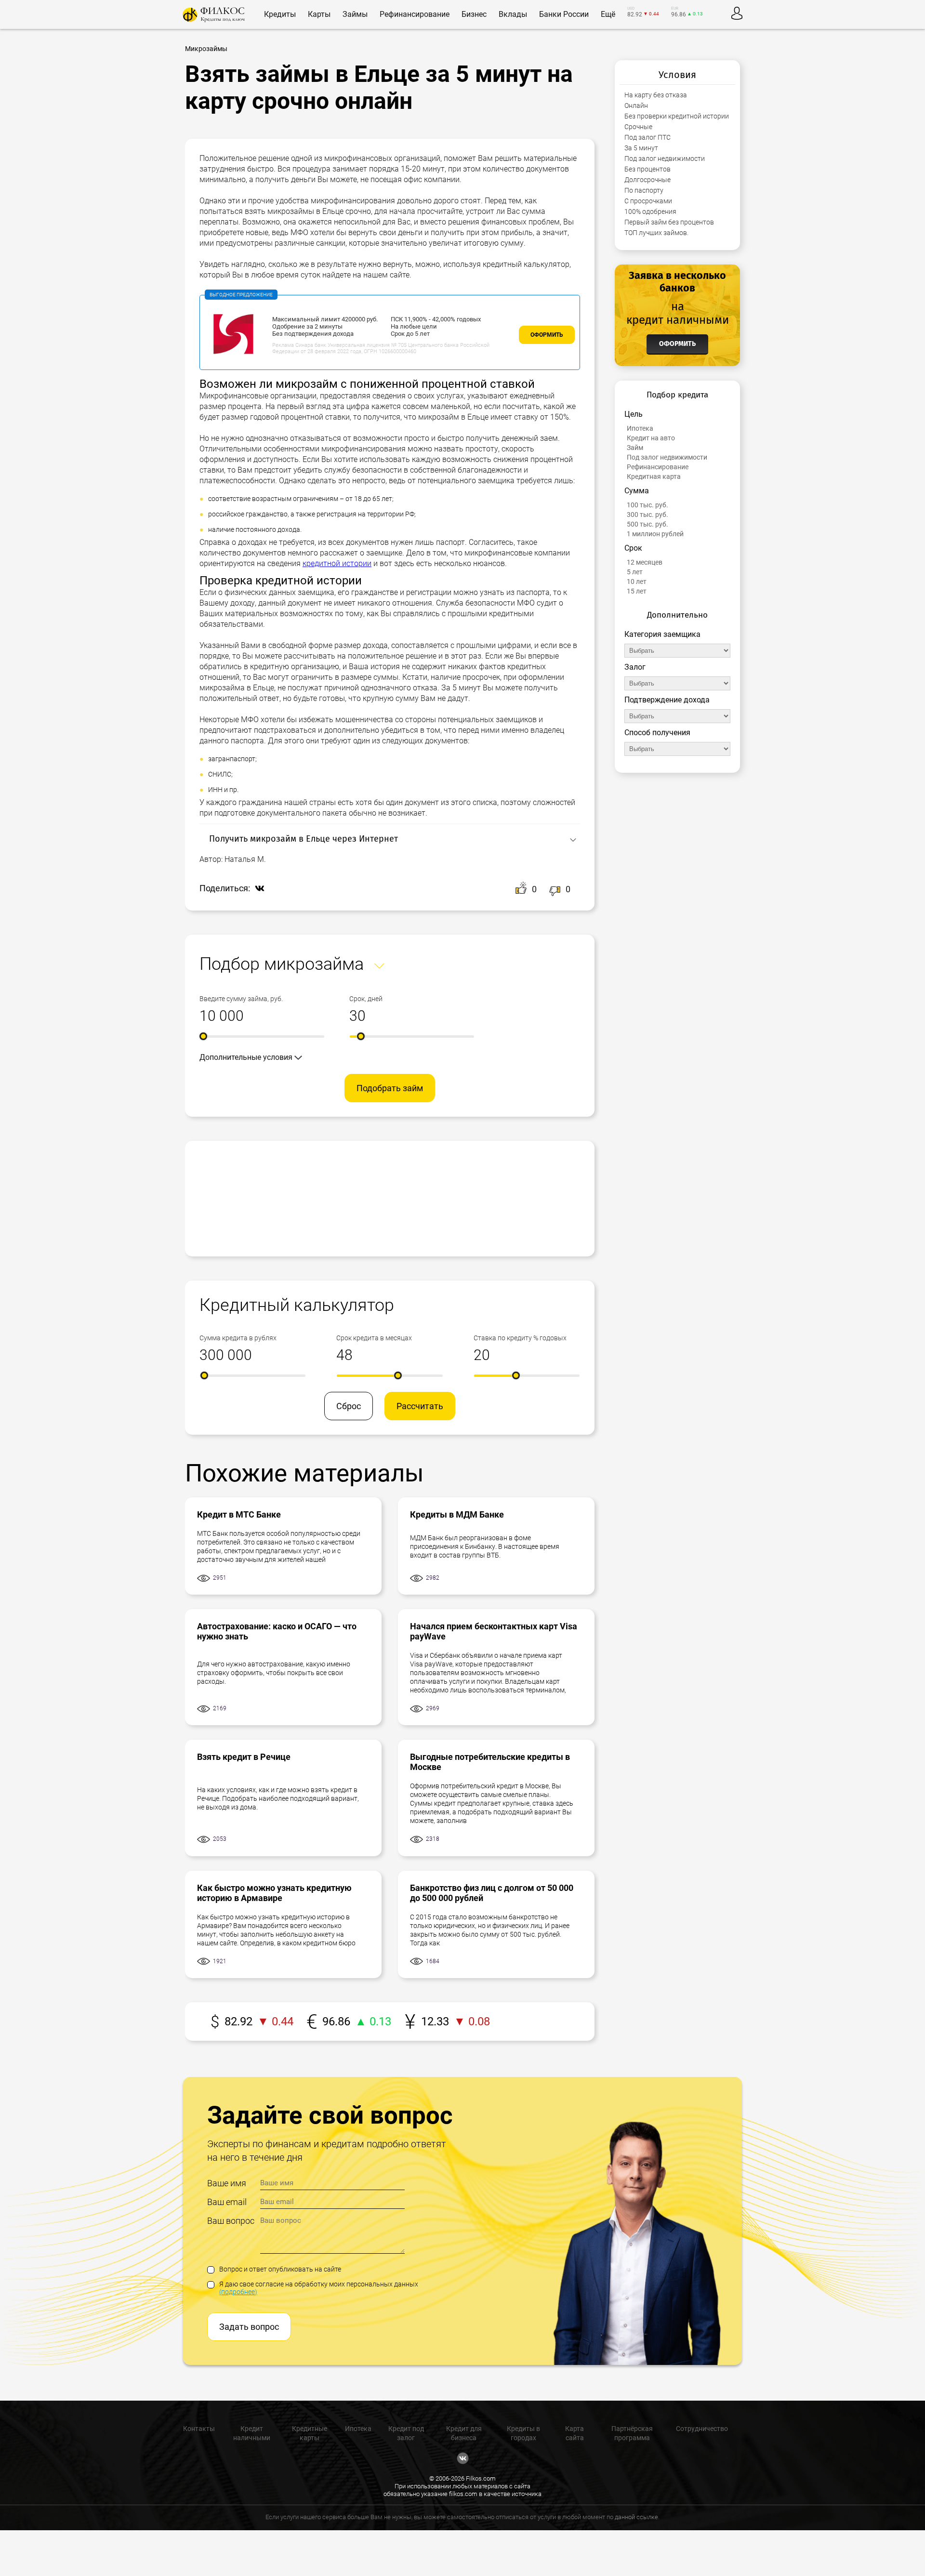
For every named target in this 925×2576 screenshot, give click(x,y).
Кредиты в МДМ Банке (457, 1514)
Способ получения (657, 733)
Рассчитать (420, 1406)
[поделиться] (257, 889)
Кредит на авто (651, 438)
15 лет (637, 591)
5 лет (635, 572)
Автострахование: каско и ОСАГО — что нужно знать (277, 1631)
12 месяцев (645, 562)
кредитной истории (337, 563)
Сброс (349, 1406)
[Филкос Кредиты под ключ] (214, 15)
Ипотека (640, 428)
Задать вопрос (249, 2327)
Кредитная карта (654, 476)
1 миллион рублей (655, 534)
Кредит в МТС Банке (239, 1514)
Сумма (637, 491)
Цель (634, 414)
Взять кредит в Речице (244, 1757)
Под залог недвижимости (667, 457)
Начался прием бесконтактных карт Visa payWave (494, 1631)
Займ (635, 448)
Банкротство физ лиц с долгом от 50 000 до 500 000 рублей (492, 1893)
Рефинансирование (658, 467)
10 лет (637, 581)
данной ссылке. (637, 2517)
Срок (633, 548)
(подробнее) (238, 2292)
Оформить (547, 335)
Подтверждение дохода (667, 700)
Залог (635, 667)
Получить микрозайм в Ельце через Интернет (304, 839)
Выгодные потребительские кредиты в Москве (490, 1762)
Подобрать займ (390, 1088)
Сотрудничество (702, 2429)
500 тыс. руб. (647, 524)
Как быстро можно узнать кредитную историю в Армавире (274, 1893)
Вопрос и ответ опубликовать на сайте (280, 2269)
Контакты (199, 2429)
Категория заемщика (662, 634)
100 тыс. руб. (647, 505)
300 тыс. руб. (647, 515)
